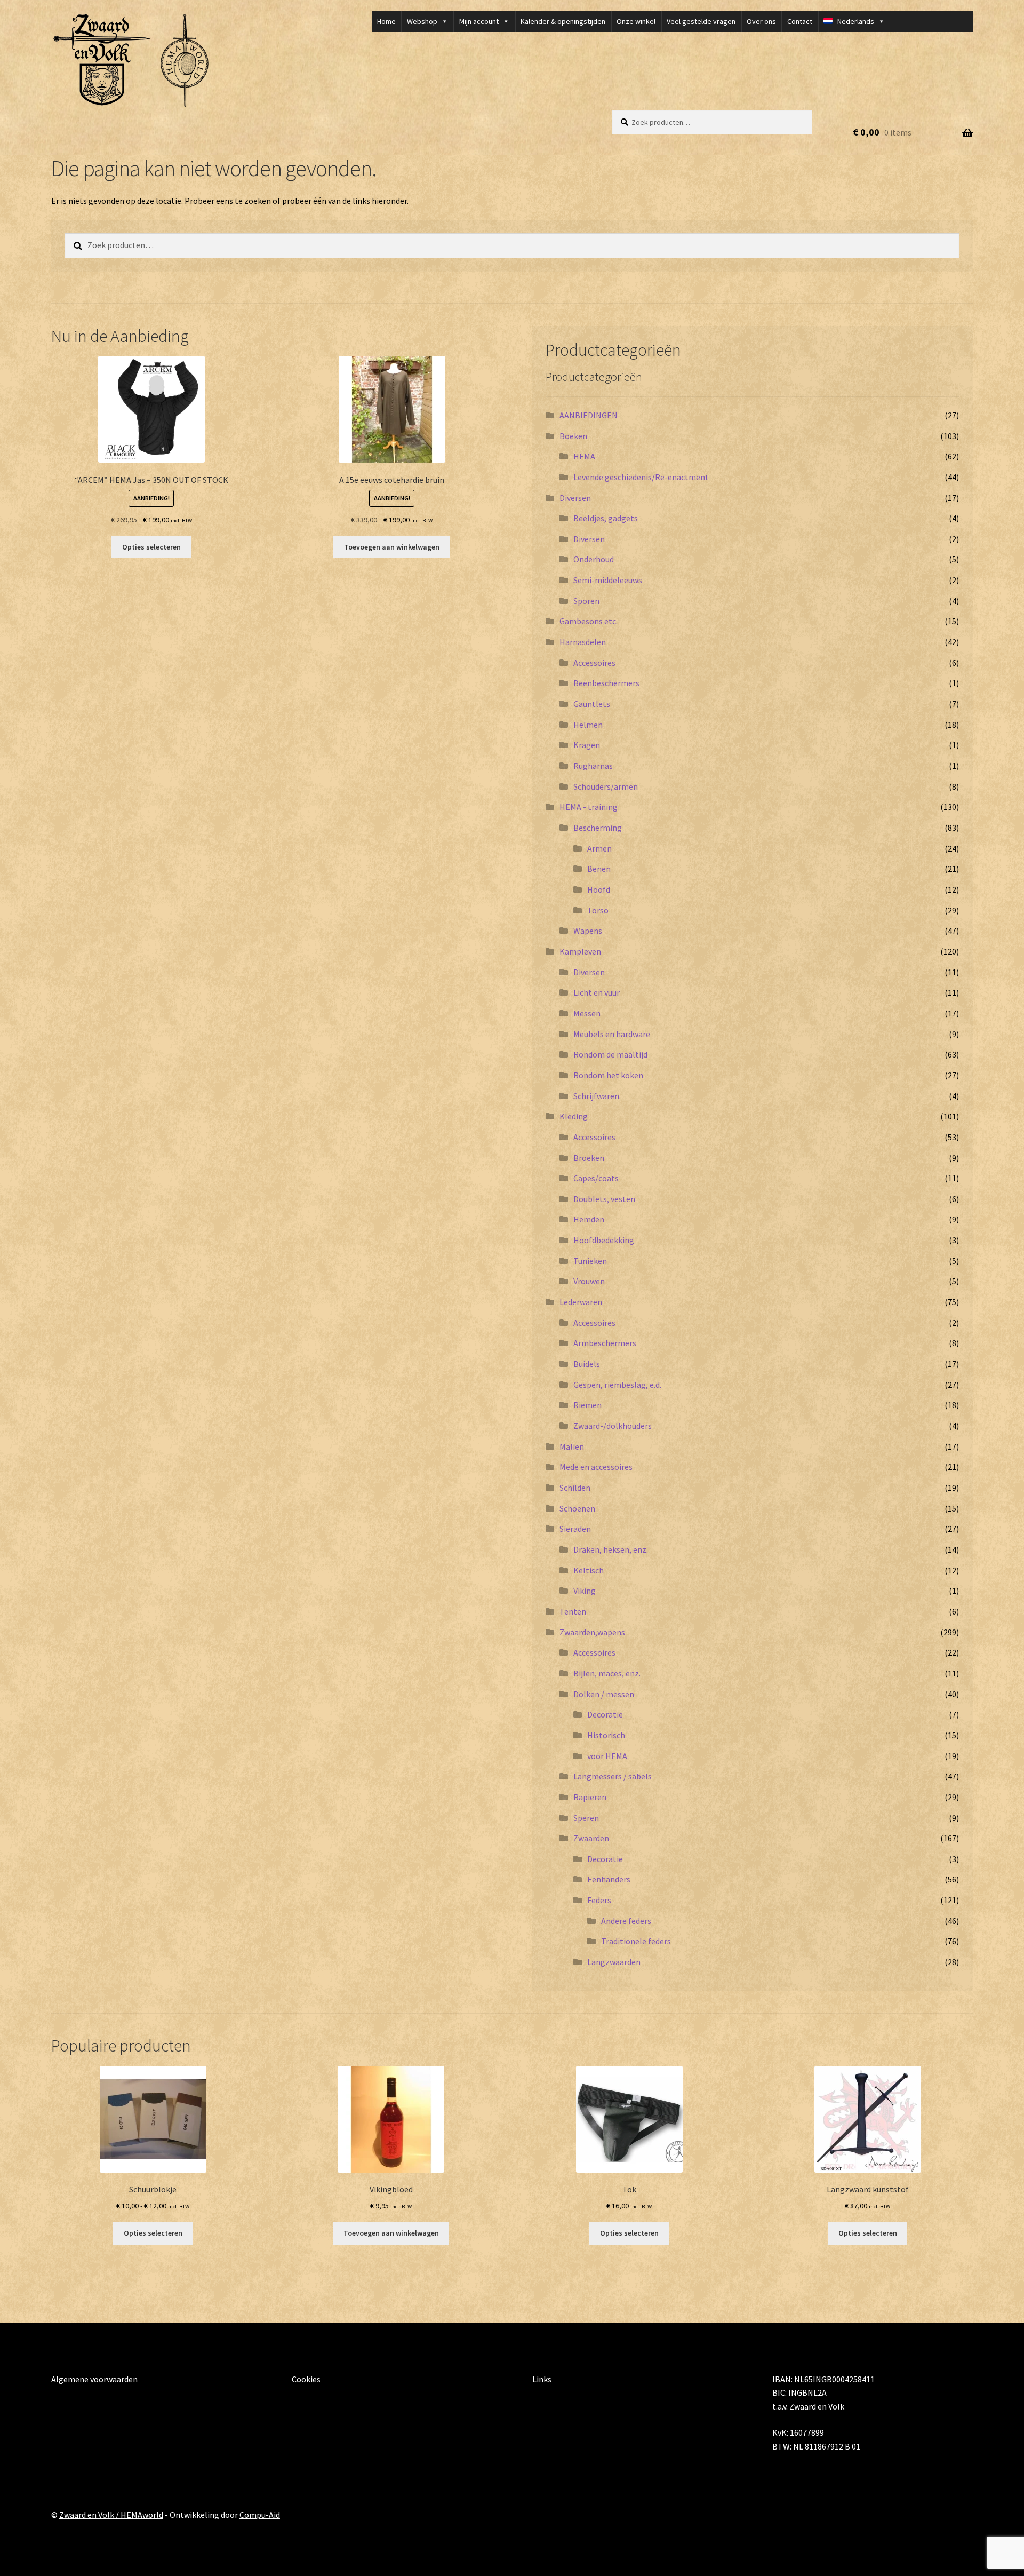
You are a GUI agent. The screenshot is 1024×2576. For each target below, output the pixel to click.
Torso (598, 910)
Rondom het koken (608, 1075)
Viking (585, 1591)
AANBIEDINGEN (589, 415)
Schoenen (577, 1508)
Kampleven (580, 951)
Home (386, 21)
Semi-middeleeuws (608, 580)
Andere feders (626, 1921)
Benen (599, 869)
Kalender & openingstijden (563, 21)
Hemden (589, 1219)
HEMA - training (589, 807)
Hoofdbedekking (604, 1240)
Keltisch (589, 1570)
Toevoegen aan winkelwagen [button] (392, 547)
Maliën (572, 1446)
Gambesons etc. (589, 621)
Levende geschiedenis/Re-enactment (641, 477)
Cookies (306, 2379)
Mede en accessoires (596, 1467)
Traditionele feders (636, 1941)
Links (542, 2379)
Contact (800, 21)
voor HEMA (607, 1756)
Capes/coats (596, 1178)
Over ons (761, 21)
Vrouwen (589, 1281)
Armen (599, 848)
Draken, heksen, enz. (611, 1549)
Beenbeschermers (606, 683)
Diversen (575, 498)
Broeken (589, 1158)
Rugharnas (593, 766)
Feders (599, 1900)
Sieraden (575, 1529)
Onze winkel (636, 21)
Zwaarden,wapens (592, 1632)
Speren (586, 1818)
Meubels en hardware (612, 1034)
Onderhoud (594, 559)
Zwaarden (591, 1838)
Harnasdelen (583, 642)
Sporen (586, 601)
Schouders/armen (606, 786)
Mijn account (479, 21)
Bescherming (598, 828)
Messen (587, 1013)
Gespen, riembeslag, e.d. (617, 1385)
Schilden (575, 1488)
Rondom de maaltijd (610, 1054)
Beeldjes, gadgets (606, 518)
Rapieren (590, 1797)
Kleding (574, 1116)
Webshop (422, 21)
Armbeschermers (605, 1343)
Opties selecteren (151, 547)
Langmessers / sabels (613, 1776)
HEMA (584, 456)
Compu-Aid (260, 2515)
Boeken (573, 436)
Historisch (606, 1735)
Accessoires (594, 663)
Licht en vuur (597, 992)
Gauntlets (592, 704)
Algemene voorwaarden (94, 2379)
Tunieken (590, 1261)
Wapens (588, 931)
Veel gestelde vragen (701, 21)
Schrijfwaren (596, 1096)
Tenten (573, 1611)
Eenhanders (609, 1879)
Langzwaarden (614, 1962)
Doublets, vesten (604, 1199)
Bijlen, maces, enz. (607, 1673)
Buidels (587, 1364)
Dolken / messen (604, 1694)
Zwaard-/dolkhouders (613, 1426)
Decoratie (605, 1714)
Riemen (587, 1405)
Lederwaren (581, 1302)
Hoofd (599, 889)
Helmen (588, 725)
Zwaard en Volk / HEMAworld (111, 2515)
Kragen (587, 745)
